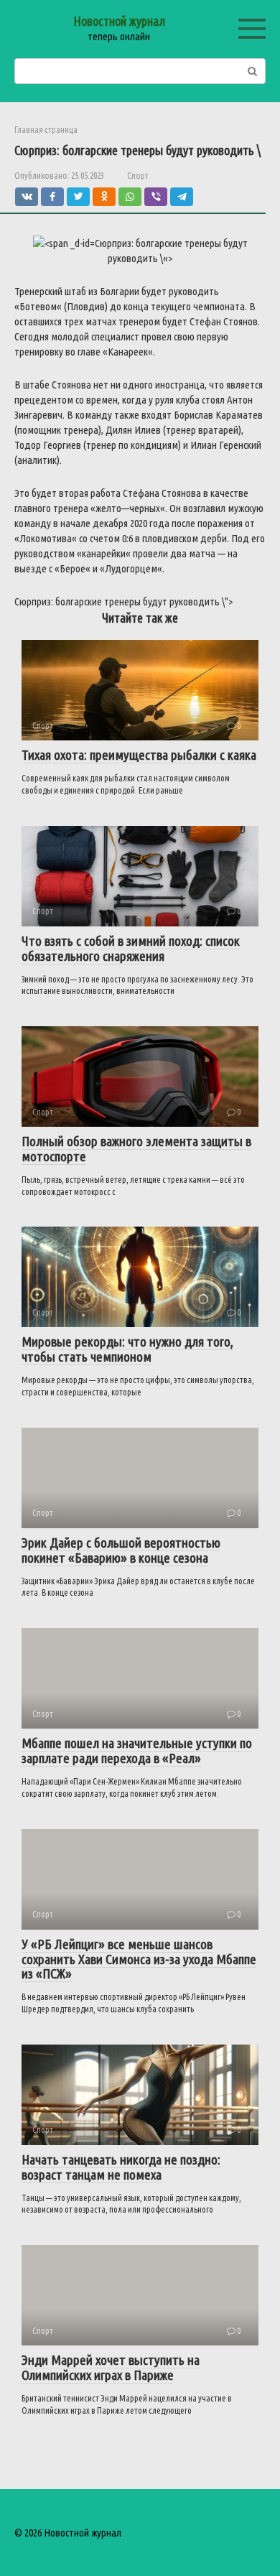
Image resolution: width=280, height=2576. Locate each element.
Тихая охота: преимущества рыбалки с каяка (139, 755)
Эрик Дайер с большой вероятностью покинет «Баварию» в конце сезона (121, 1550)
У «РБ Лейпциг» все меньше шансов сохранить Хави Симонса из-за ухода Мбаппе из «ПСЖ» (139, 1959)
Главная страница (46, 130)
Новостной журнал (119, 21)
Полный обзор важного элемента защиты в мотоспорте (136, 1149)
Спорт (138, 175)
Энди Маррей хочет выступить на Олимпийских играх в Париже (111, 2367)
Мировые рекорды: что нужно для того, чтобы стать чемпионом (127, 1349)
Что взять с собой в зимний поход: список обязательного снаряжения (131, 948)
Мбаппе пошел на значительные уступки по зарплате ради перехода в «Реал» (137, 1750)
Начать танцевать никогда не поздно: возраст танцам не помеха (121, 2167)
